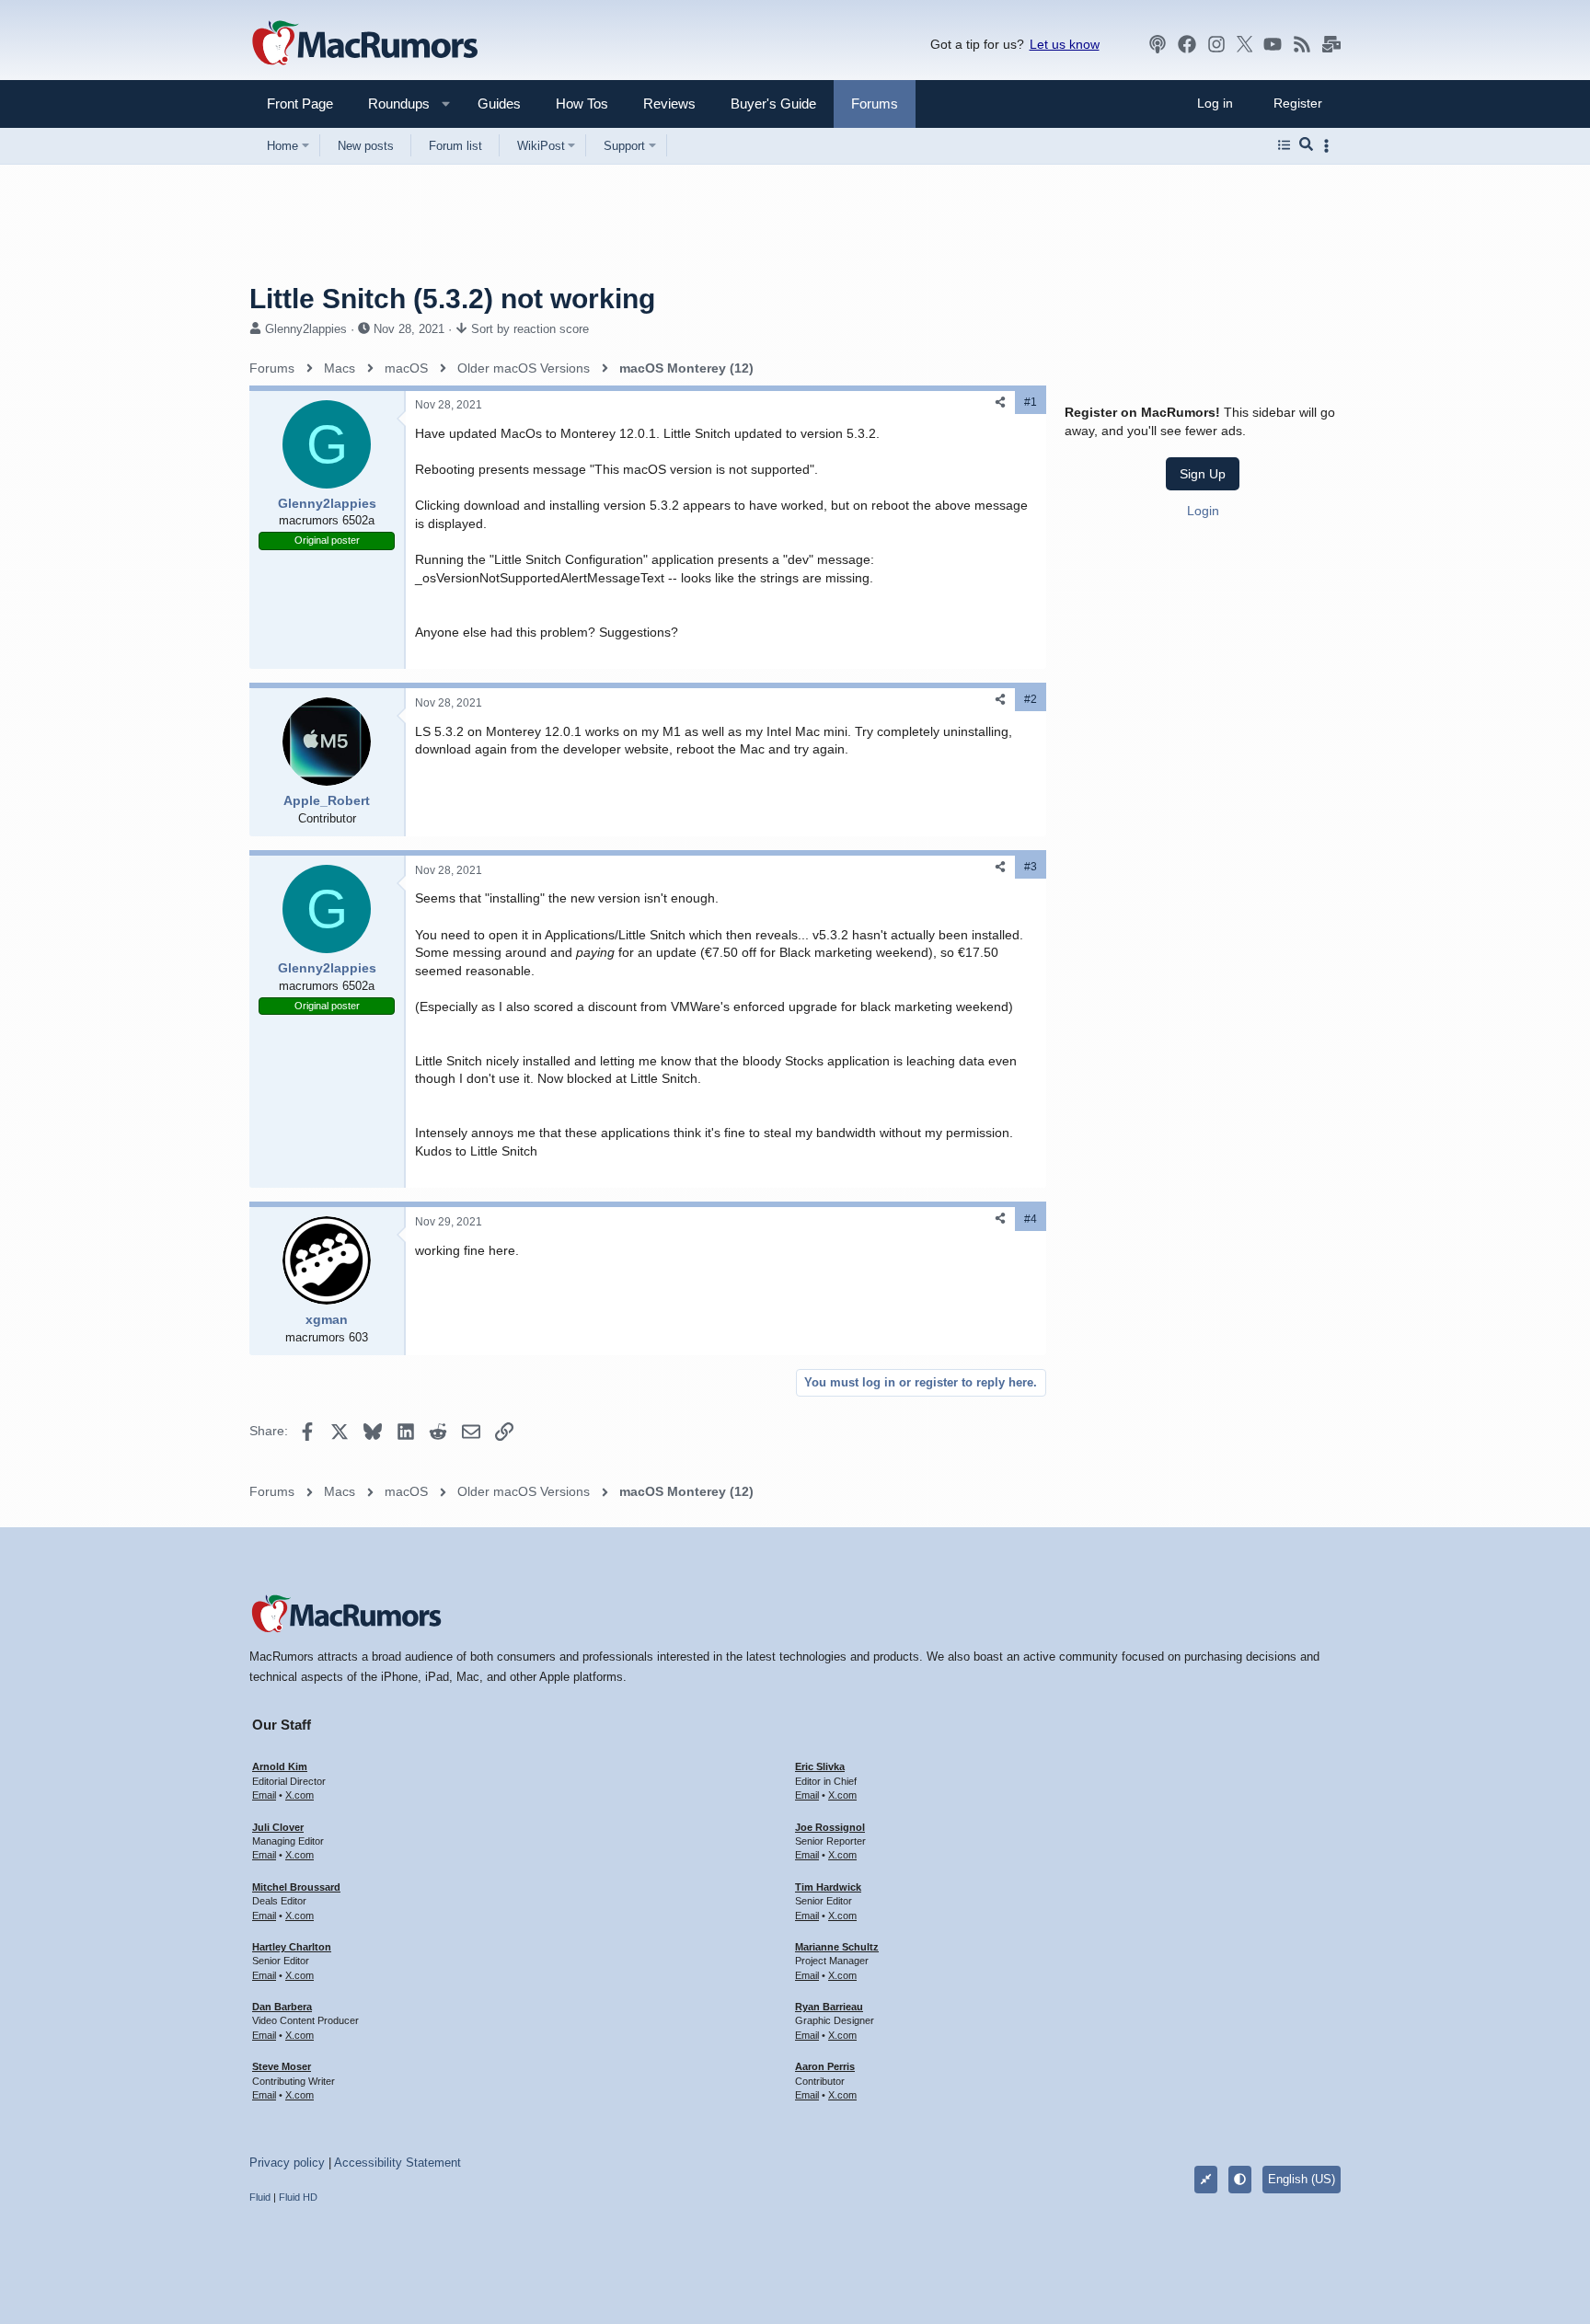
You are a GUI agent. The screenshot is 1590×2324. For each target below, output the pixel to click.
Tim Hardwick (828, 1887)
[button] (391, 104)
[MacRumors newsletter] (1331, 44)
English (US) (1302, 2179)
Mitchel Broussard (296, 1887)
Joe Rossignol (830, 1827)
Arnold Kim (280, 1766)
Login (1203, 510)
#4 (1031, 1219)
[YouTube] (1273, 44)
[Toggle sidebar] (1330, 146)
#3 (1031, 867)
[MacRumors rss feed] (1302, 44)
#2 (1031, 699)
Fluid (260, 2197)
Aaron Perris (825, 2066)
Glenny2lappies (306, 329)
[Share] (1000, 403)
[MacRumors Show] (1158, 44)
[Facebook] (1187, 44)
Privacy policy (287, 2163)
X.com (300, 1795)
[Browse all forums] (1284, 145)
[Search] (1306, 145)
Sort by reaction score (530, 329)
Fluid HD (298, 2197)
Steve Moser (282, 2066)
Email (264, 1795)
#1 (1031, 402)
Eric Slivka (820, 1766)
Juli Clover (278, 1827)
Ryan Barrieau (829, 2007)
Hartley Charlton (292, 1947)
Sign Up (1203, 474)
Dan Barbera (282, 2007)
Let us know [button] (1065, 44)
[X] (1245, 44)
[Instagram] (1216, 44)
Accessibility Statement (397, 2163)
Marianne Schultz (837, 1947)
